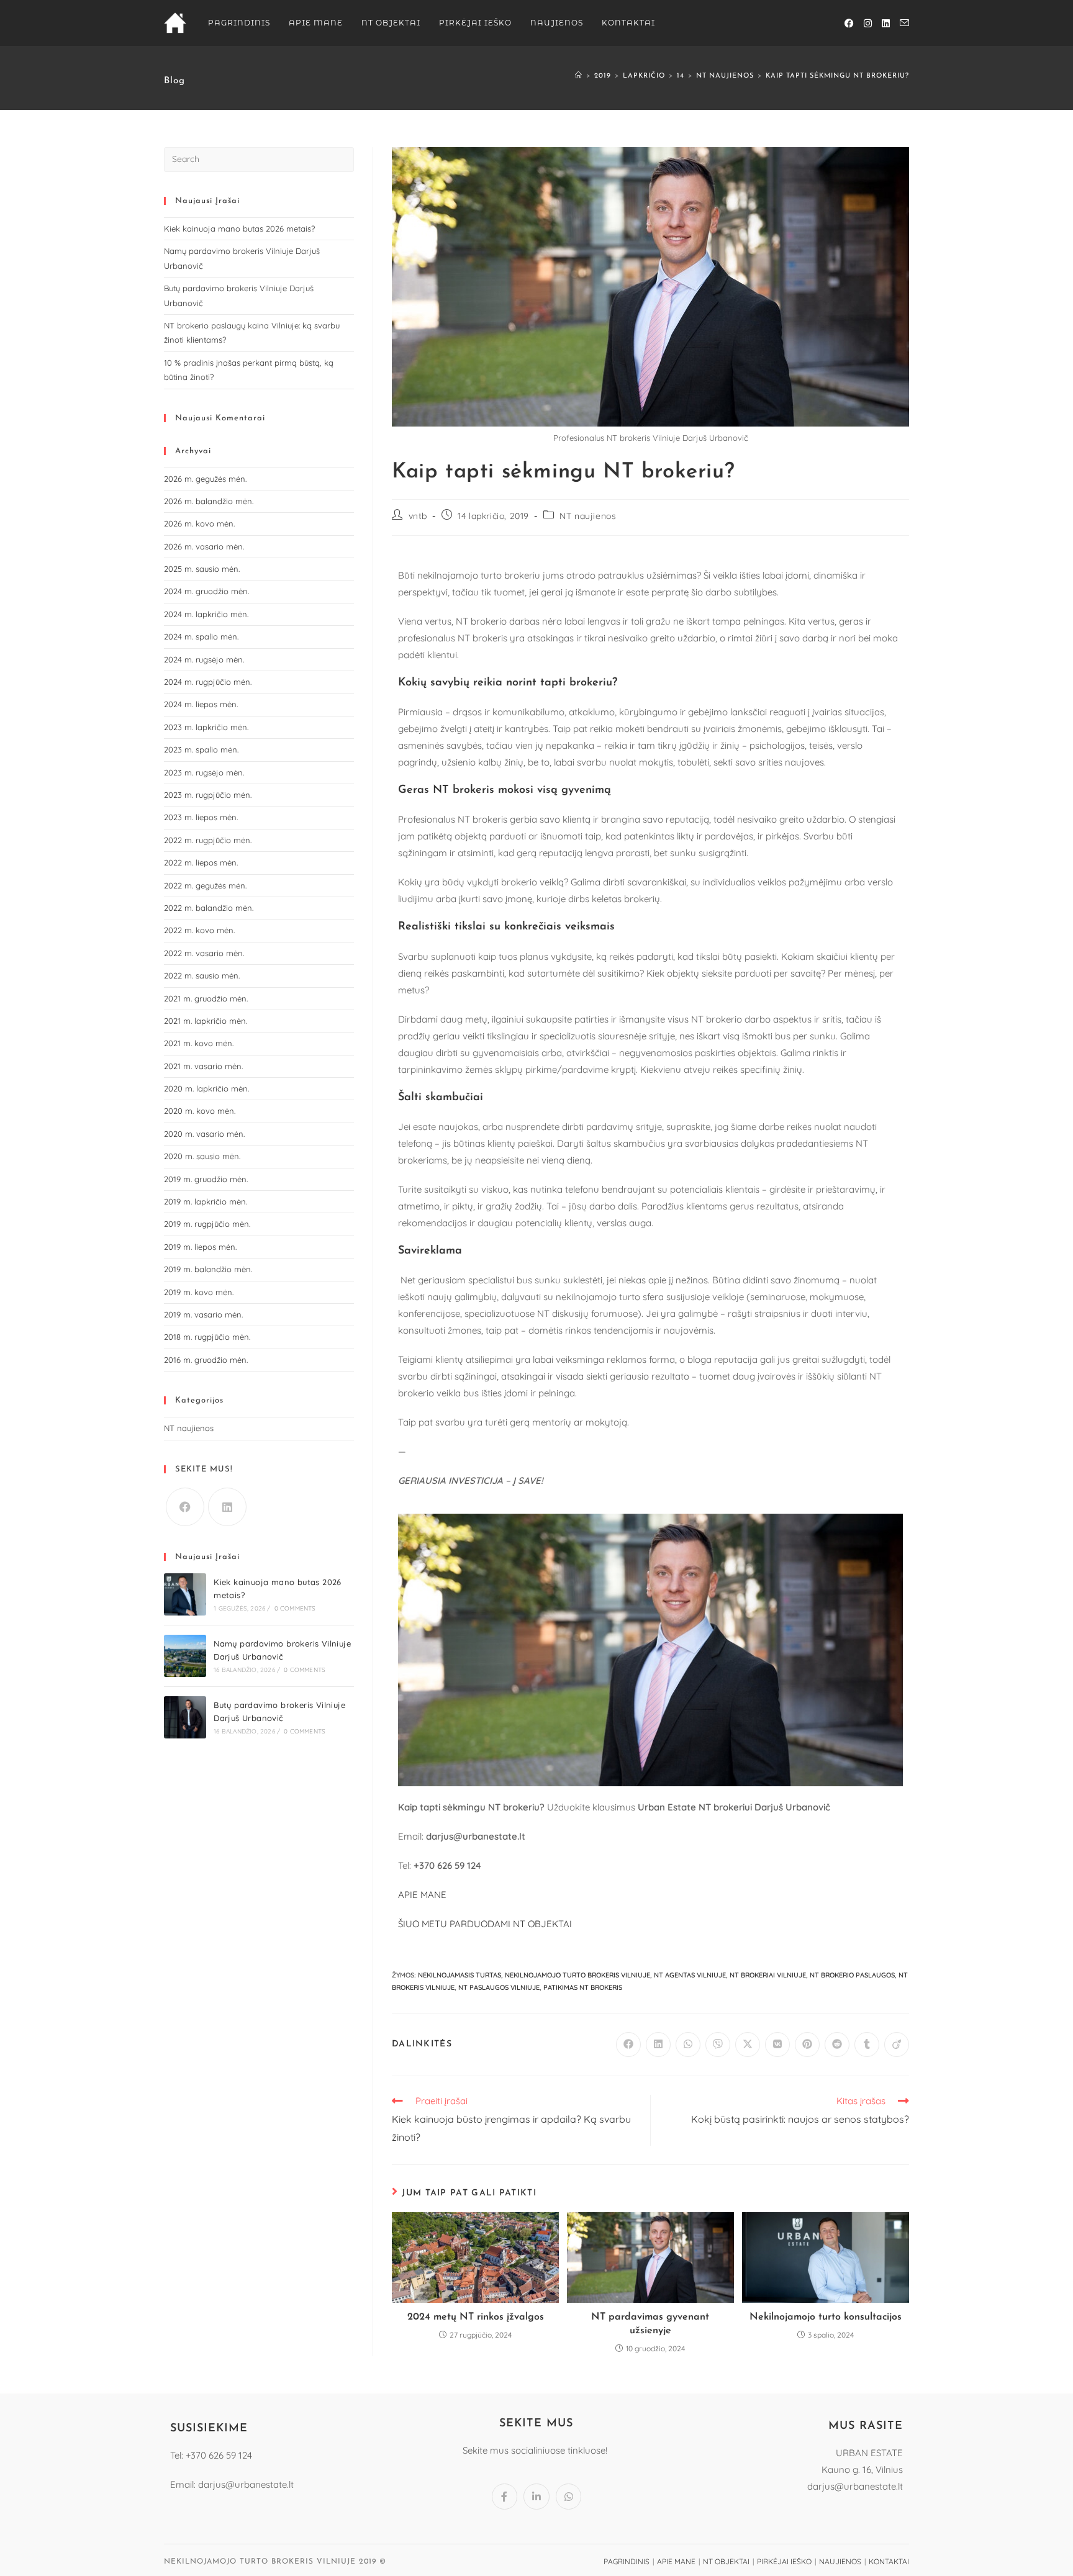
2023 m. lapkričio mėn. (206, 727)
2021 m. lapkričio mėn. (206, 1021)
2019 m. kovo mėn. (199, 1292)
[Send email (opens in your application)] (904, 23)
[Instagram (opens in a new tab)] (868, 23)
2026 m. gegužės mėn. (205, 479)
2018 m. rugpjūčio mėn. (207, 1337)
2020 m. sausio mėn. (202, 1156)
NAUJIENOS (840, 2561)
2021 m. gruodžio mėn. (206, 998)
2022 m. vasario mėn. (204, 953)
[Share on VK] (777, 2045)
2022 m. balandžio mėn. (209, 908)
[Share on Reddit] (837, 2045)
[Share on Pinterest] (807, 2045)
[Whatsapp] (569, 2497)
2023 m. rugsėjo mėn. (204, 772)
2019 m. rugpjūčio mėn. (207, 1224)
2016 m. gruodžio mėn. (206, 1360)
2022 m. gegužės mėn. (205, 885)
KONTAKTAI (889, 2561)
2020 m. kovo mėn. (200, 1111)
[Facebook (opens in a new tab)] (849, 23)
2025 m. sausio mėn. (202, 569)
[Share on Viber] (718, 2045)
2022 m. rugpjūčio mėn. (208, 840)
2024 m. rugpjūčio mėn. (208, 682)
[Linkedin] (536, 2497)
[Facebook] (185, 1507)
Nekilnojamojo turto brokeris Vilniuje (577, 1975)
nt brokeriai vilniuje (768, 1975)
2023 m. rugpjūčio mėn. (208, 795)
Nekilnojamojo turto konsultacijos (826, 2317)
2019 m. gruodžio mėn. (206, 1179)
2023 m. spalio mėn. (201, 749)
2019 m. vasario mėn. (203, 1314)
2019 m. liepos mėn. (200, 1247)
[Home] (579, 76)
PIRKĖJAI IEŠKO (784, 2561)
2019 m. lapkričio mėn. (206, 1201)
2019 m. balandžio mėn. (208, 1269)
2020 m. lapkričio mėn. (206, 1088)
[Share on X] (748, 2045)
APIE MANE (422, 1895)
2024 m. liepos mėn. (201, 704)
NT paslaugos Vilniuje (499, 1987)
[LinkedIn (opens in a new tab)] (886, 23)
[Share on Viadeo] (897, 2045)
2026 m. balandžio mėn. (209, 501)
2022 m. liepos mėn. (201, 862)
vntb (418, 516)
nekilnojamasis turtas (460, 1975)
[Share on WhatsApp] (688, 2045)
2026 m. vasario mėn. (204, 546)
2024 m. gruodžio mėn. (206, 591)
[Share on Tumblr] (867, 2045)
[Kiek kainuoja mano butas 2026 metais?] (185, 1594)
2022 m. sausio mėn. (202, 975)
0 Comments (295, 1608)
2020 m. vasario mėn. (204, 1134)
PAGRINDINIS (627, 2561)
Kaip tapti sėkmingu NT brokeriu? (837, 76)
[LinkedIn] (227, 1507)
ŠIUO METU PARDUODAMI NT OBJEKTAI (485, 1924)
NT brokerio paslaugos (852, 1975)
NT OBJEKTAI (726, 2561)
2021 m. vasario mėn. (203, 1066)
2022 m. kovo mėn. (199, 930)
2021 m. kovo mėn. (199, 1043)
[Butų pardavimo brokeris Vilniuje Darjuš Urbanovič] (185, 1717)
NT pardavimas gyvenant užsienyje (650, 2324)
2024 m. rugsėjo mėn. (204, 659)
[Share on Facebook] (628, 2045)
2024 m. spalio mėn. (201, 636)
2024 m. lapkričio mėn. (206, 614)
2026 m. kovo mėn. (199, 523)
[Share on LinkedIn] (658, 2045)
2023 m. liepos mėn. (201, 817)
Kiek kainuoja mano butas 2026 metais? (239, 228)
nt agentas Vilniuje (690, 1975)
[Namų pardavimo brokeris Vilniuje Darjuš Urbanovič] (185, 1656)
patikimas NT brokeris (583, 1987)
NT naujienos (588, 516)
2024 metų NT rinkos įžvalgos (476, 2317)
